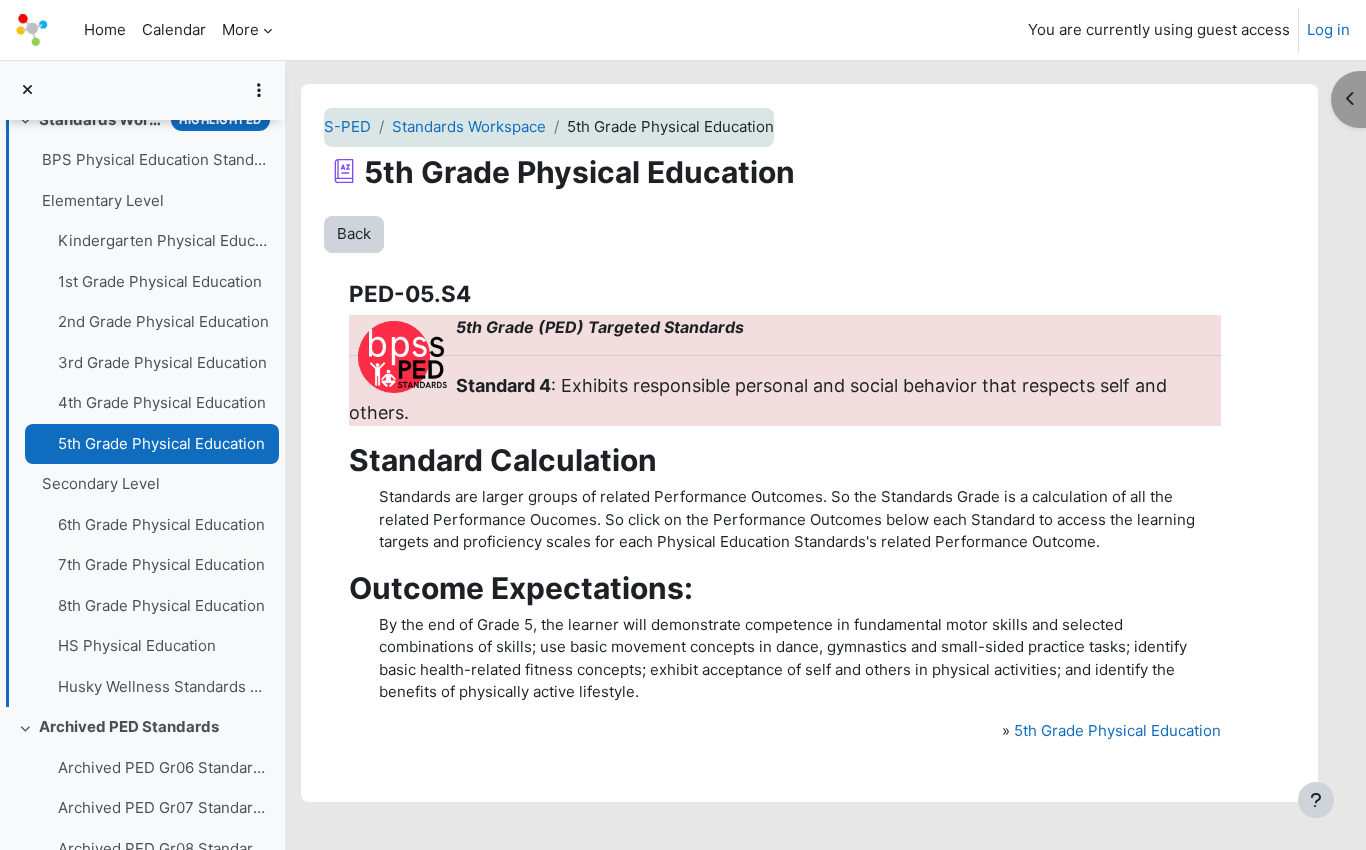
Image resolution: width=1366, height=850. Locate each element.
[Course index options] (259, 90)
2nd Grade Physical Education (163, 321)
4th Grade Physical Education (162, 402)
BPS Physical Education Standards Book (155, 159)
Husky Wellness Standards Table (163, 686)
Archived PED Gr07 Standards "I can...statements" (163, 807)
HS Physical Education (137, 645)
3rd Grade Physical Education (162, 362)
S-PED (347, 126)
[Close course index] (27, 90)
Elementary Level (103, 200)
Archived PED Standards (129, 726)
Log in (1328, 29)
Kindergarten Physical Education (163, 240)
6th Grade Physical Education (161, 524)
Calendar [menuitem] (174, 29)
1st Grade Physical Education (160, 281)
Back (354, 233)
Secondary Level (101, 483)
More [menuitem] (240, 29)
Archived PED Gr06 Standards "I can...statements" (163, 767)
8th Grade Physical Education (161, 605)
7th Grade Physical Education (161, 564)
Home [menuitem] (105, 29)
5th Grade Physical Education (161, 443)
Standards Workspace (101, 119)
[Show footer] (1316, 800)
